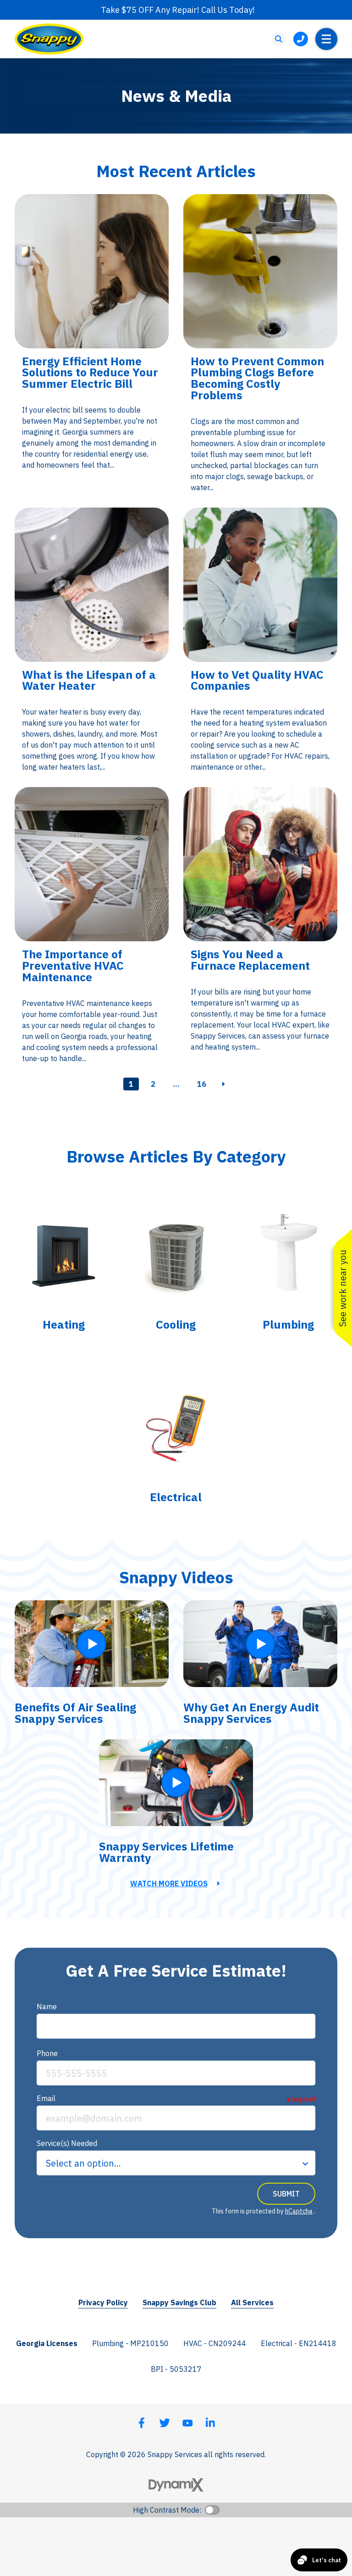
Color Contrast (212, 2510)
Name (47, 2006)
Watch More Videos (169, 1883)
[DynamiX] (176, 2485)
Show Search (279, 39)
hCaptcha (299, 2211)
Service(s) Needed (67, 2143)
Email (46, 2098)
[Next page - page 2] (224, 1084)
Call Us (301, 39)
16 (202, 1084)
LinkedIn (210, 2423)
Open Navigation (326, 39)
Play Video (92, 1644)
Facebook (142, 2423)
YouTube (187, 2423)
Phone (47, 2053)
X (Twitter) (165, 2423)
